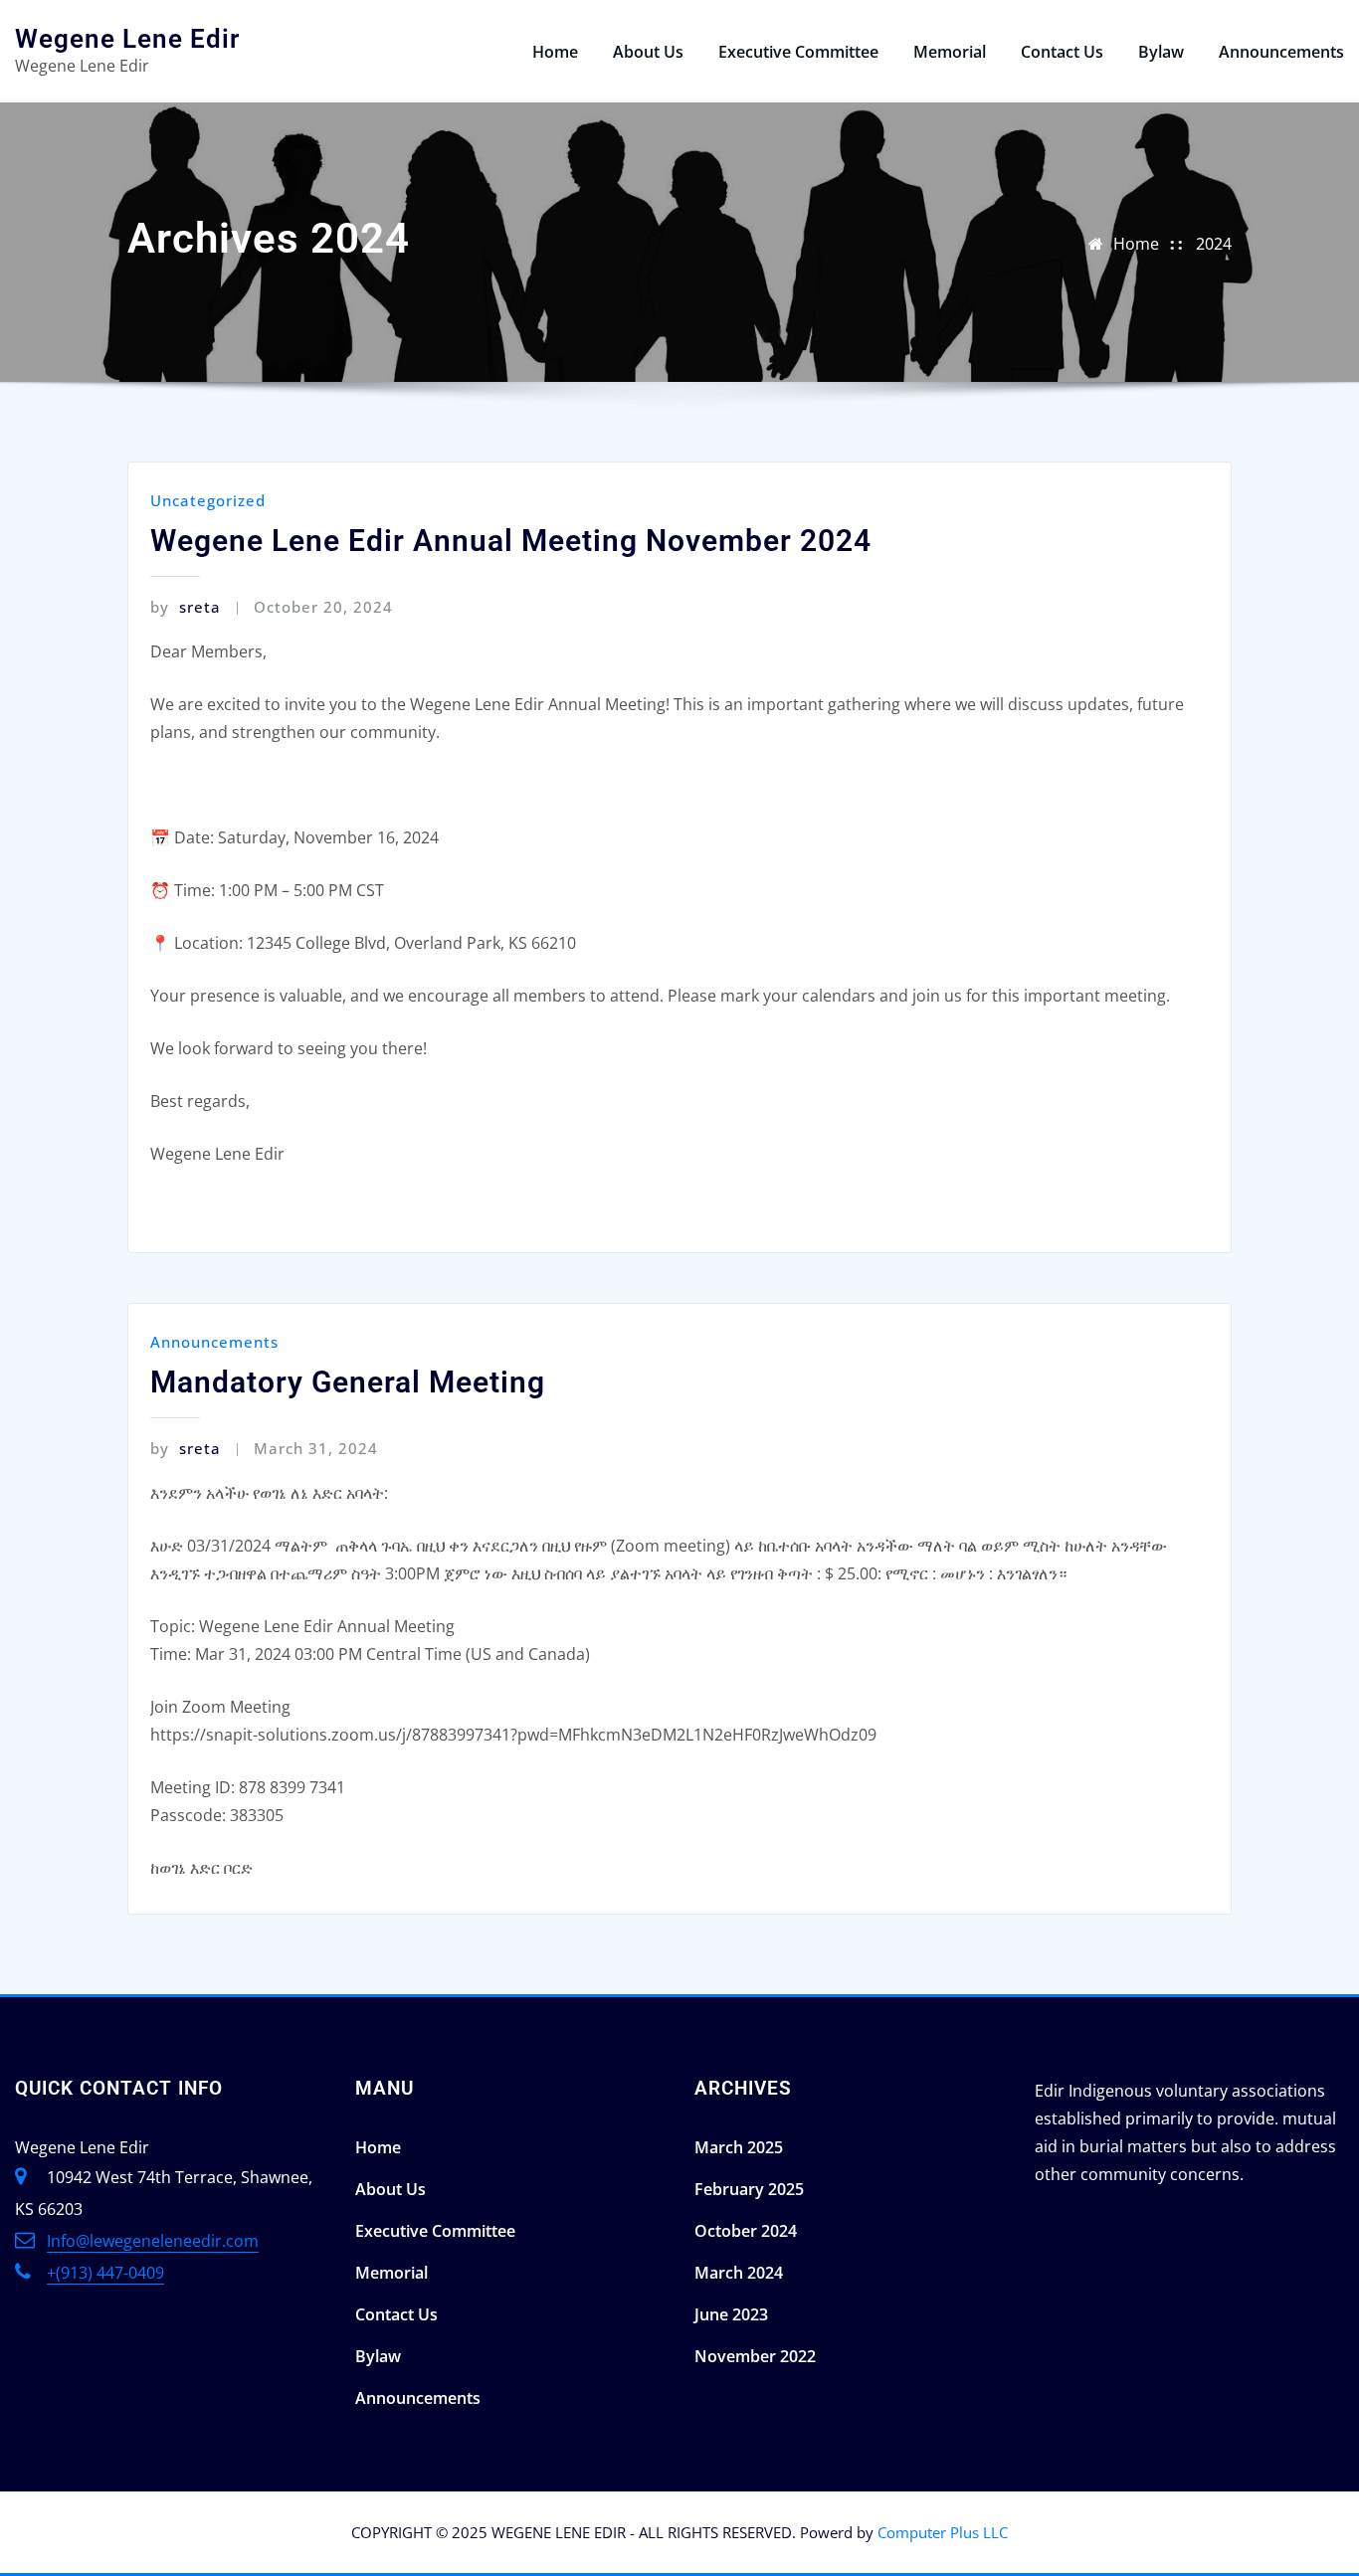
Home (555, 52)
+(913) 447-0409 (105, 2273)
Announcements (1281, 52)
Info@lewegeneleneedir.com (153, 2241)
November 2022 (755, 2356)
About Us (648, 52)
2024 (1214, 244)
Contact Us (1062, 52)
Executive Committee (798, 52)
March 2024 (739, 2273)
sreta (186, 607)
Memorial (950, 52)
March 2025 (739, 2147)
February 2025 (749, 2189)
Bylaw (1161, 52)
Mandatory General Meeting (348, 1382)
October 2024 (746, 2231)
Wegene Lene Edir (127, 39)
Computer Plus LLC (943, 2532)
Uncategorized (208, 500)
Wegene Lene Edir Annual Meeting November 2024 (511, 541)
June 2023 (731, 2314)
